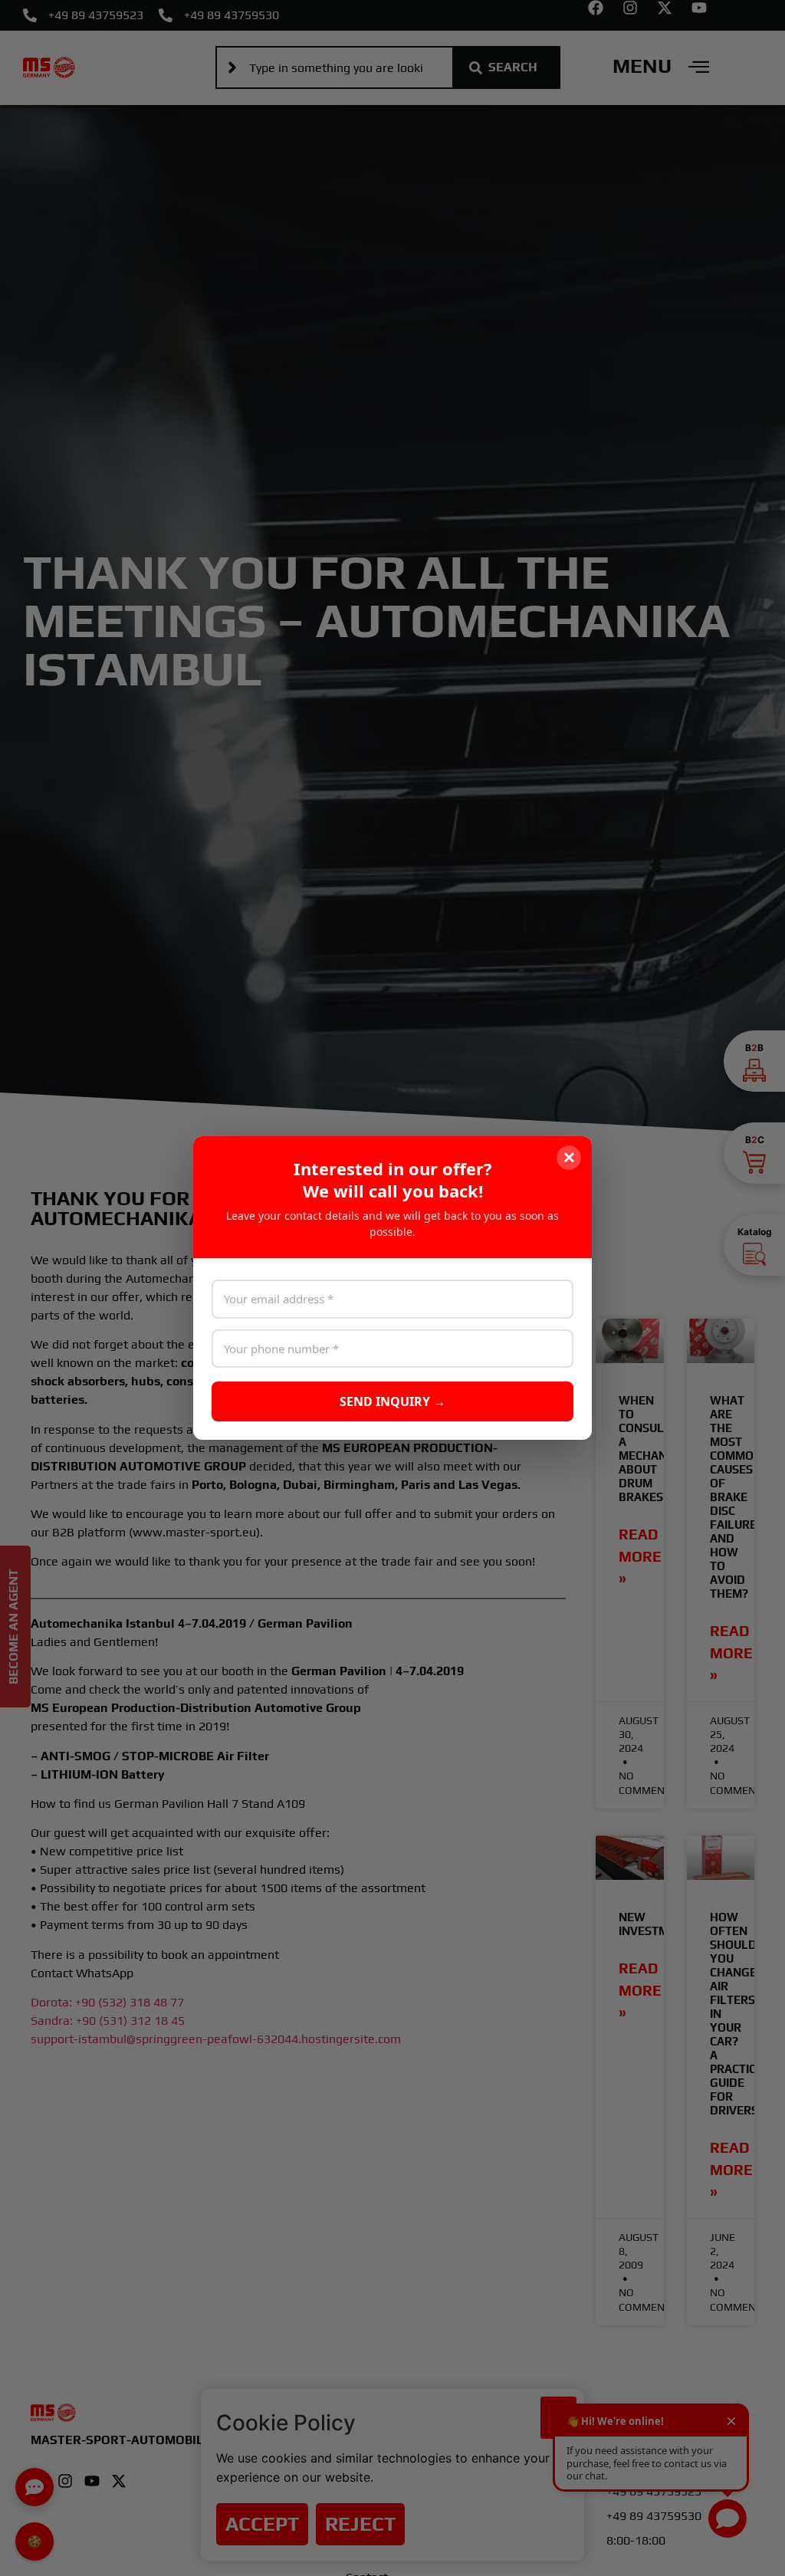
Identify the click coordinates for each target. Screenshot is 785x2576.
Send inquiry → (392, 1401)
